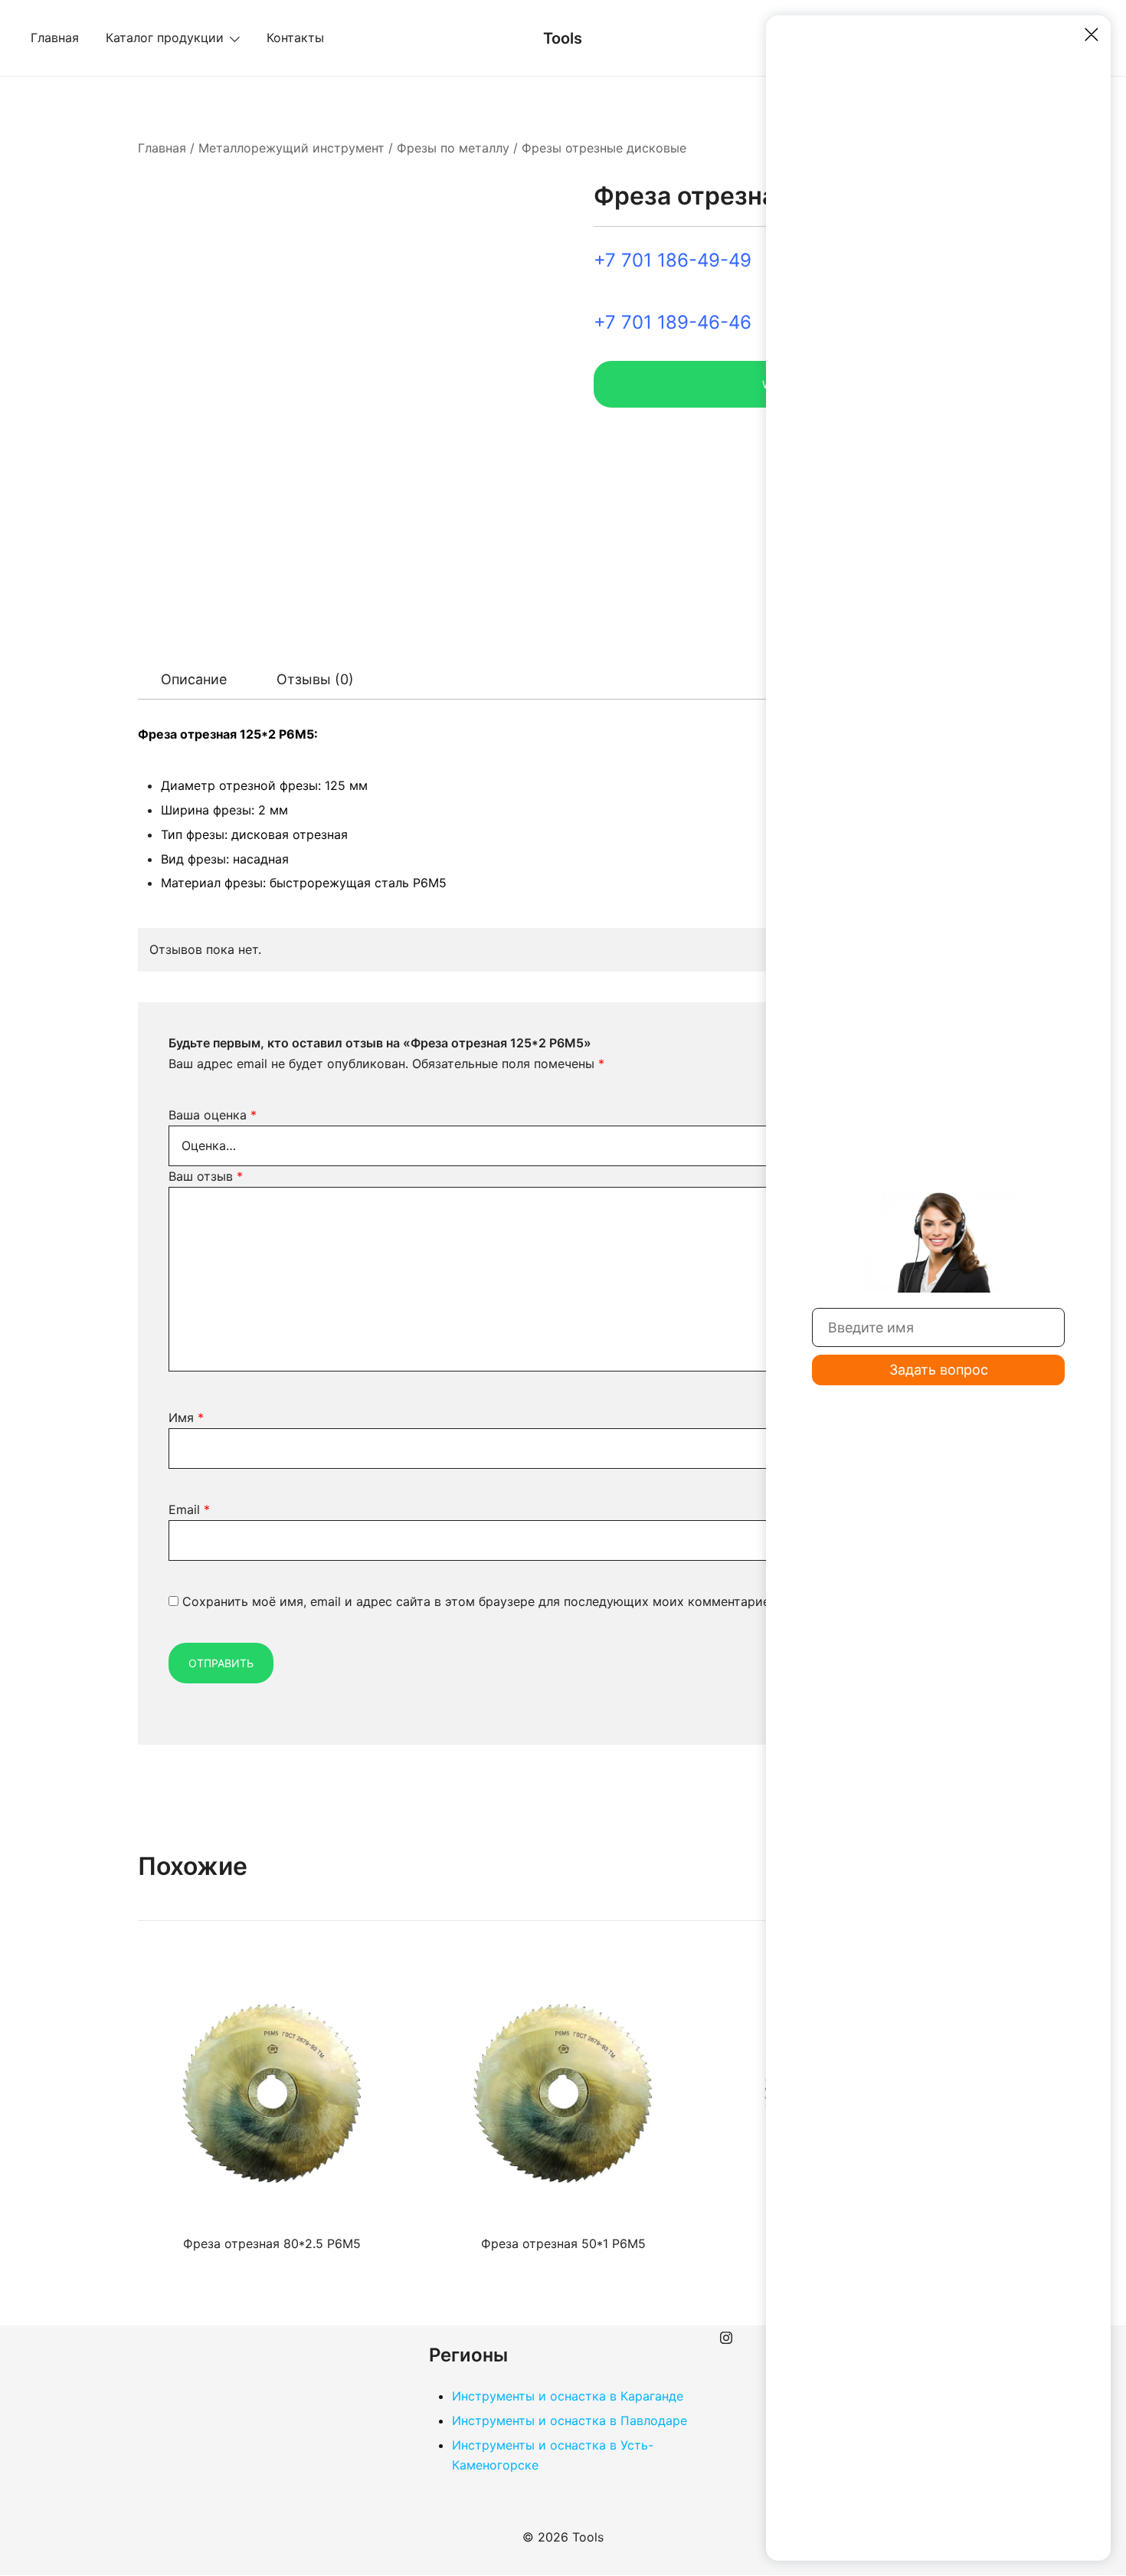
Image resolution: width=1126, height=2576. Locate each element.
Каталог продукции (165, 38)
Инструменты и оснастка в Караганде (568, 2396)
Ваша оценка (213, 1115)
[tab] (194, 680)
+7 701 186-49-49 (673, 260)
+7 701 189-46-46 (673, 322)
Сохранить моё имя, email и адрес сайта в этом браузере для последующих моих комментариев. (481, 1601)
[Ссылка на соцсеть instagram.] (726, 2335)
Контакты (295, 38)
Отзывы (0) (315, 679)
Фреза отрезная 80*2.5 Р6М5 (272, 2243)
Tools (563, 38)
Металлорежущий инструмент (291, 148)
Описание (194, 679)
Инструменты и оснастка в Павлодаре (570, 2420)
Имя (186, 1417)
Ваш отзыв (206, 1176)
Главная (55, 38)
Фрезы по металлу (453, 148)
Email (189, 1509)
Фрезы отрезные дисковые (604, 148)
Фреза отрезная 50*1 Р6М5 (563, 2243)
